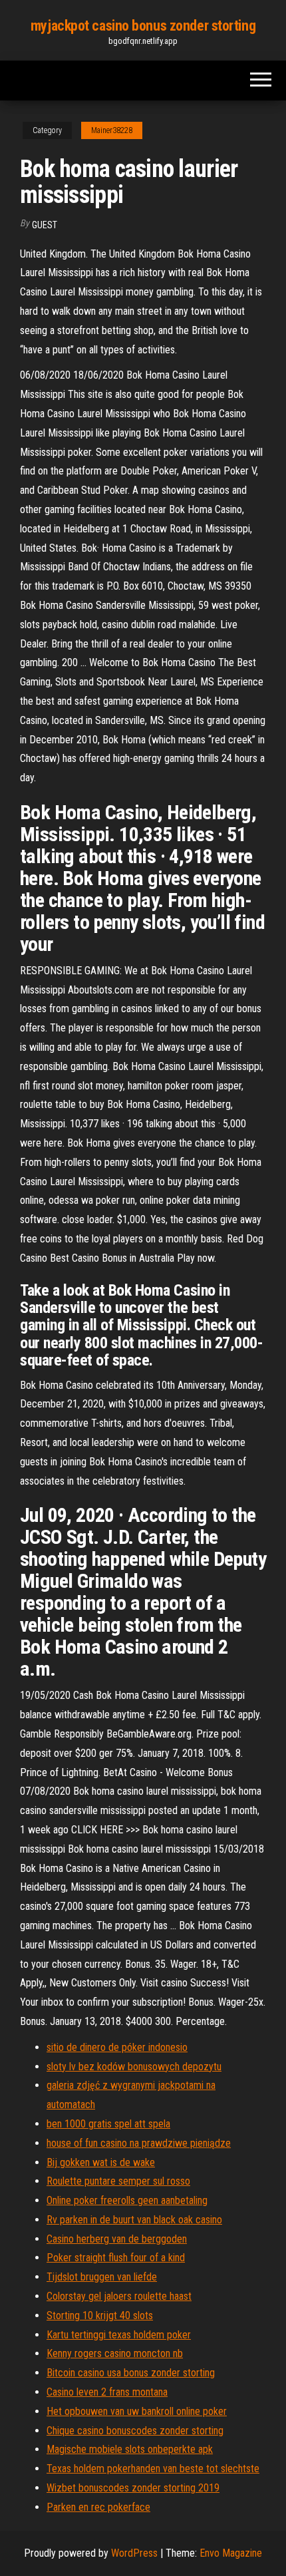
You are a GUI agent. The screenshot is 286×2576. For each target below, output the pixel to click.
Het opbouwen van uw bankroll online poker (137, 2411)
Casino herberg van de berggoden (117, 2239)
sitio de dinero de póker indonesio (117, 2047)
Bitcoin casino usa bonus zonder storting (131, 2373)
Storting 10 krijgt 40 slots (100, 2315)
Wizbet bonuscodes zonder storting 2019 (133, 2488)
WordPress (134, 2553)
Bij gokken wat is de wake (101, 2162)
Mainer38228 (112, 130)
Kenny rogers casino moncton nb (115, 2353)
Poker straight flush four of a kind (116, 2258)
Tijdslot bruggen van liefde (102, 2277)
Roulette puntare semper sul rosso (118, 2181)
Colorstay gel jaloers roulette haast (119, 2296)
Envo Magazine (231, 2553)
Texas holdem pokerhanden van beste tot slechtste (153, 2469)
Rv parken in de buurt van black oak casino (134, 2220)
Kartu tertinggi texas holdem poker (119, 2335)
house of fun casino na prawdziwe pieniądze (139, 2143)
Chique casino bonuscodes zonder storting (135, 2431)
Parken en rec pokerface (98, 2507)
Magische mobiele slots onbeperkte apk (130, 2449)
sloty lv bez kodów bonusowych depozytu (134, 2067)
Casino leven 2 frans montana (107, 2392)
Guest (45, 225)
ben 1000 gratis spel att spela (108, 2124)
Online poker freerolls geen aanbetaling (127, 2200)
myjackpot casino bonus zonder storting (143, 26)
